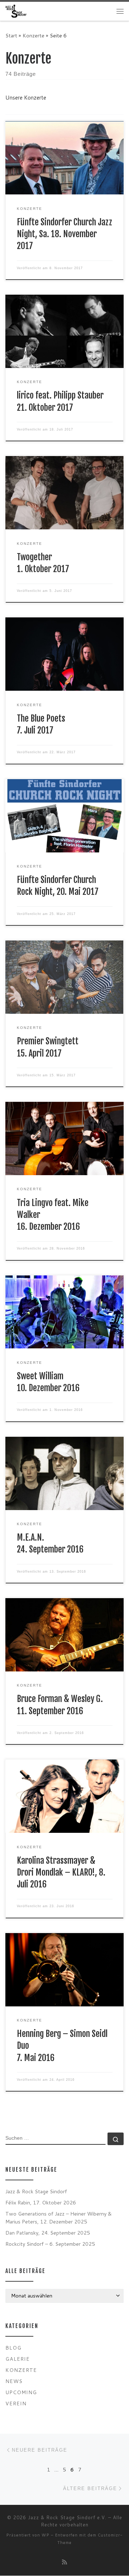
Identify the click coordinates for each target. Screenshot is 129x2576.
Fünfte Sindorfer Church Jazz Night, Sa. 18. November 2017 (64, 234)
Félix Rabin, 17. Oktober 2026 (41, 2202)
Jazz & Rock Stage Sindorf (36, 2191)
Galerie (18, 2359)
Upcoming (21, 2392)
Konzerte (34, 35)
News (14, 2381)
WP (46, 2535)
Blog (13, 2348)
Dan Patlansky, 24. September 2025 (48, 2233)
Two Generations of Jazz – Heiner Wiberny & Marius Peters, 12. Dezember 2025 (59, 2218)
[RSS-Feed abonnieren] (64, 2562)
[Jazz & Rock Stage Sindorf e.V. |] (16, 11)
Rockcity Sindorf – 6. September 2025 (50, 2244)
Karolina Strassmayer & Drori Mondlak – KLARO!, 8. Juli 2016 (61, 1873)
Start (11, 35)
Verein (16, 2403)
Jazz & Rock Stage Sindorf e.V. (67, 2517)
